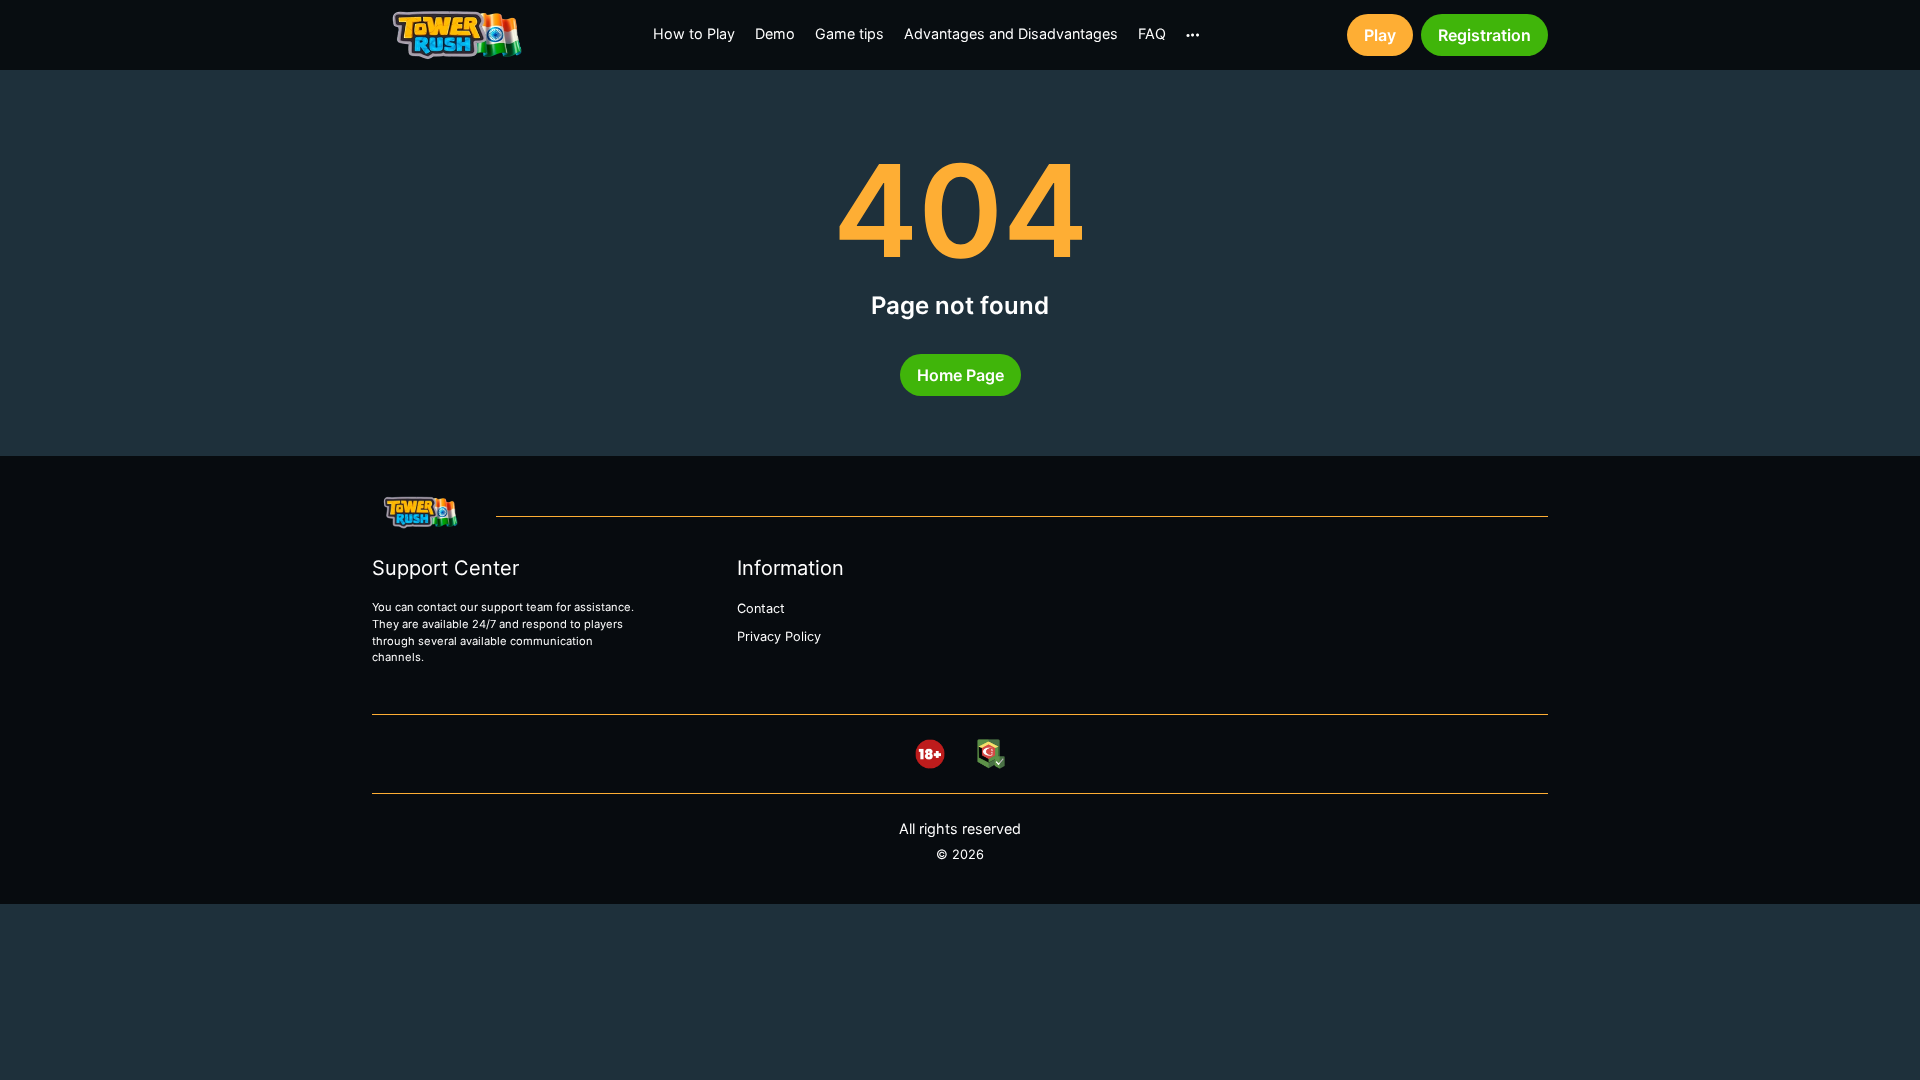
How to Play (694, 33)
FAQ (1152, 33)
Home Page (960, 375)
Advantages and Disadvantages (1011, 33)
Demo (775, 33)
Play (1380, 35)
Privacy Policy (779, 636)
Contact (761, 608)
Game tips (849, 33)
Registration (1484, 35)
